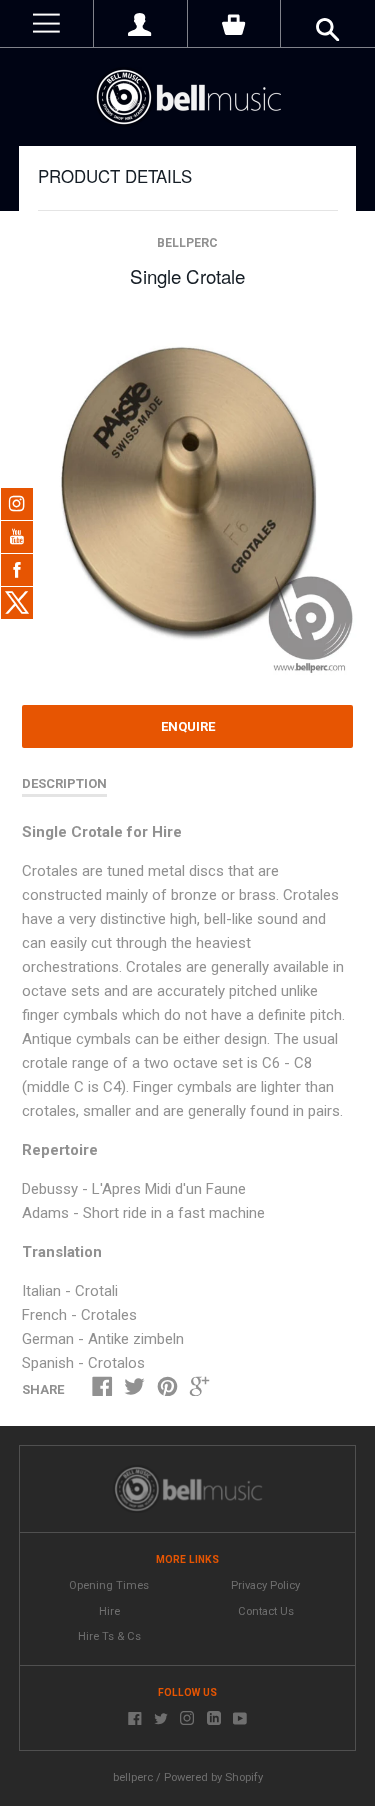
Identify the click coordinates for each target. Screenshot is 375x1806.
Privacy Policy (265, 1585)
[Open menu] (46, 23)
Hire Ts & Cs (109, 1636)
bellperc (187, 243)
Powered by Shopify (213, 1777)
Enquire (188, 726)
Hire (109, 1611)
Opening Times (109, 1585)
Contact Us (266, 1611)
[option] (187, 498)
